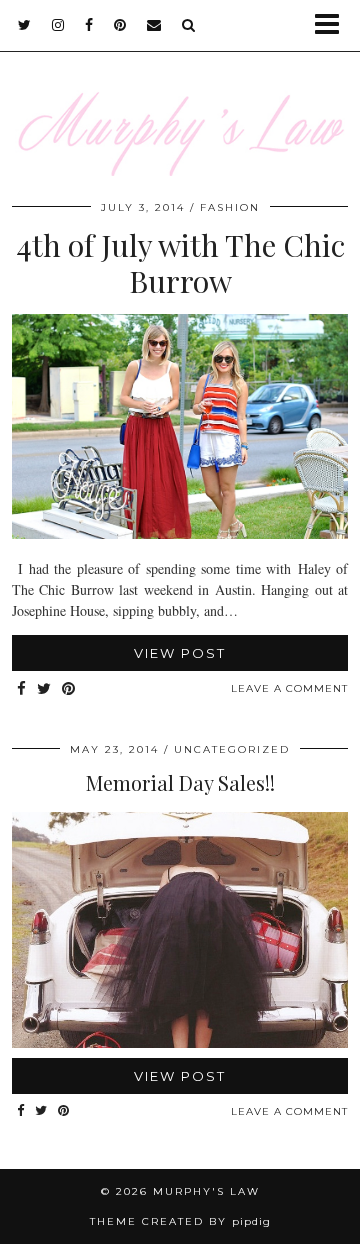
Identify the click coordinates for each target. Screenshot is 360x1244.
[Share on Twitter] (44, 689)
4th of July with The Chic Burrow (180, 263)
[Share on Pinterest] (69, 689)
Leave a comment (289, 688)
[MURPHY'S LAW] (180, 100)
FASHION (230, 207)
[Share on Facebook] (22, 689)
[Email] (154, 25)
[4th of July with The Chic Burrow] (180, 533)
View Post (180, 653)
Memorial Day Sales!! (180, 782)
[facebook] (89, 25)
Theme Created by (180, 1221)
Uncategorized (232, 749)
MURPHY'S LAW (206, 1191)
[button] (333, 25)
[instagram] (58, 25)
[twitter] (25, 25)
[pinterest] (120, 25)
